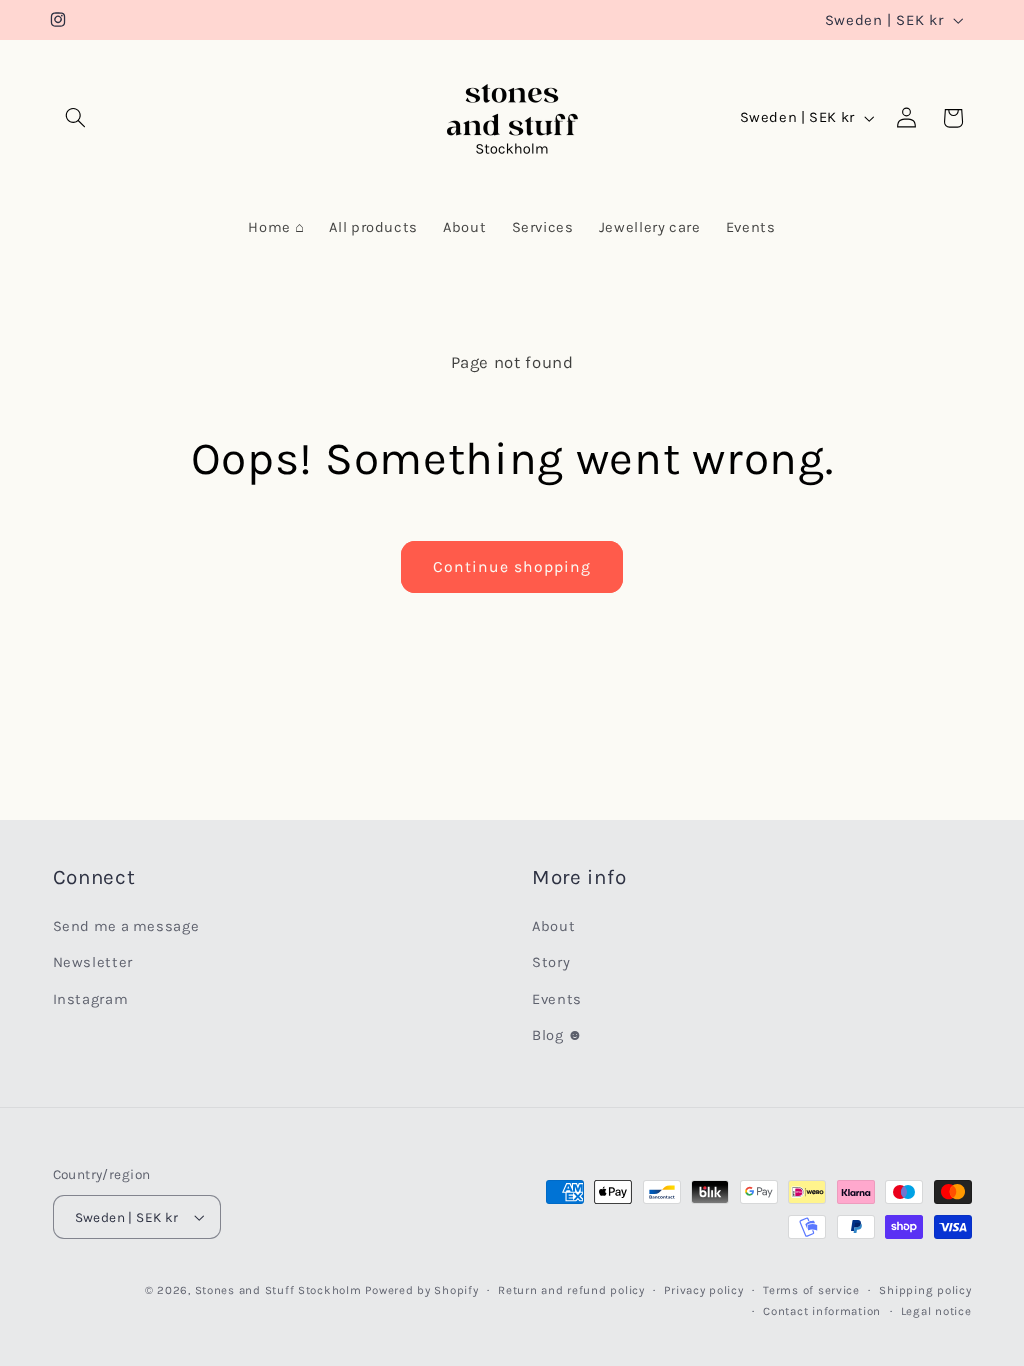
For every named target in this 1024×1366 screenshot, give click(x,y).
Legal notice (936, 1311)
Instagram (91, 999)
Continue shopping (512, 567)
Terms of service (811, 1290)
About (553, 926)
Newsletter (93, 962)
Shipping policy (925, 1290)
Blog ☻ (558, 1035)
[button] (76, 118)
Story (551, 962)
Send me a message (126, 926)
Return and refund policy (571, 1290)
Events (557, 999)
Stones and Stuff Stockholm (278, 1290)
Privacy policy (703, 1290)
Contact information (822, 1311)
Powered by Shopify (421, 1290)
